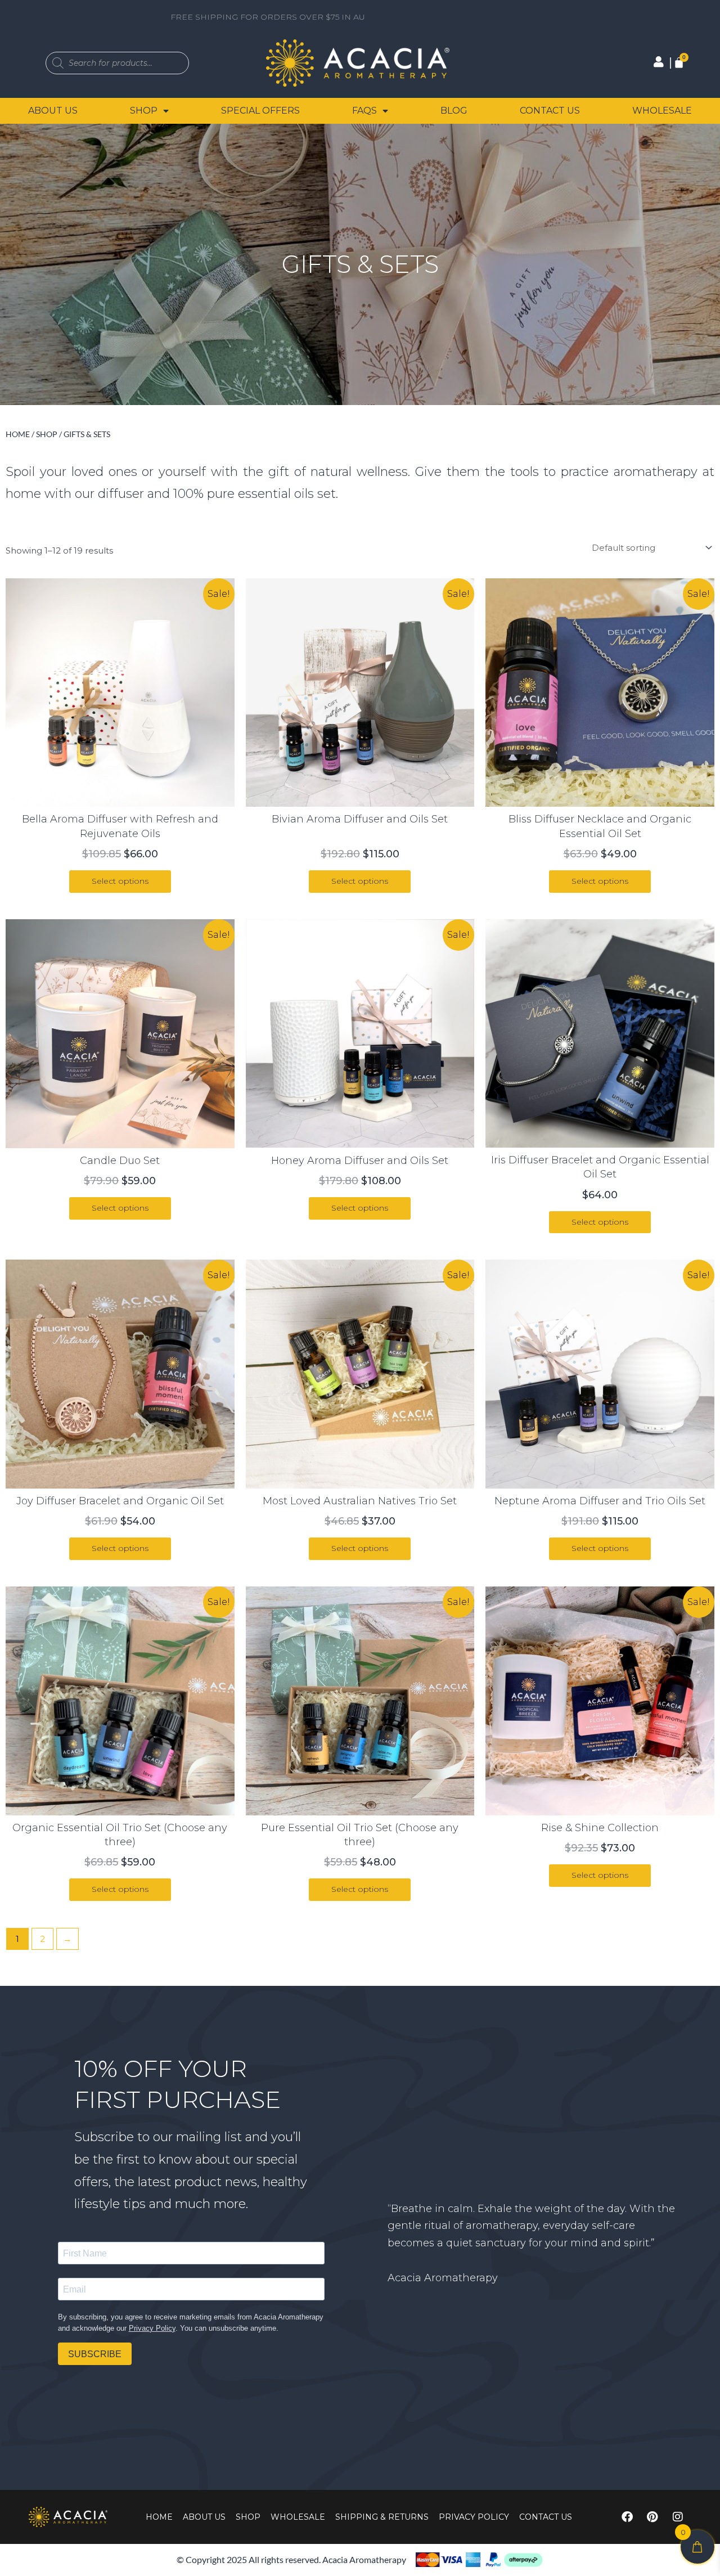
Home (18, 434)
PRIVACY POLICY (474, 2517)
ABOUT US (53, 111)
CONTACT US (550, 111)
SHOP (144, 111)
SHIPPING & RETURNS (382, 2517)
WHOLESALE (662, 111)
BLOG (454, 111)
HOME (159, 2517)
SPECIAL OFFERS (260, 111)
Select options (120, 881)
